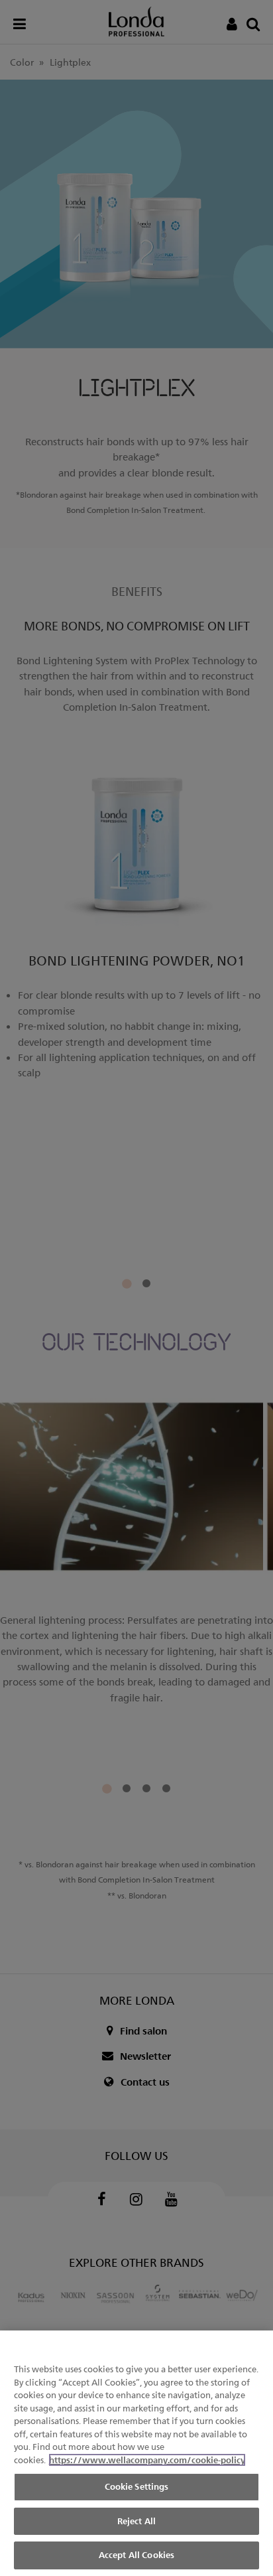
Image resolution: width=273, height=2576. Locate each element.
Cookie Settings (137, 2486)
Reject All (136, 2521)
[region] (136, 2453)
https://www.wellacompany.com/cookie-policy (147, 2460)
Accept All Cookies (136, 2555)
